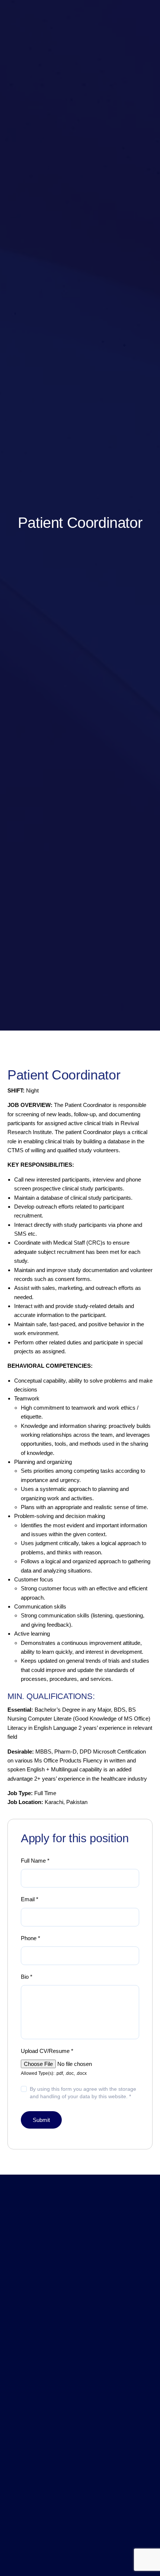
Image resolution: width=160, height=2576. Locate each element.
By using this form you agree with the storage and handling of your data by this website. (83, 2093)
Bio (27, 1977)
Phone (31, 1938)
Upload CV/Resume (47, 2051)
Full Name (35, 1861)
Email (30, 1899)
